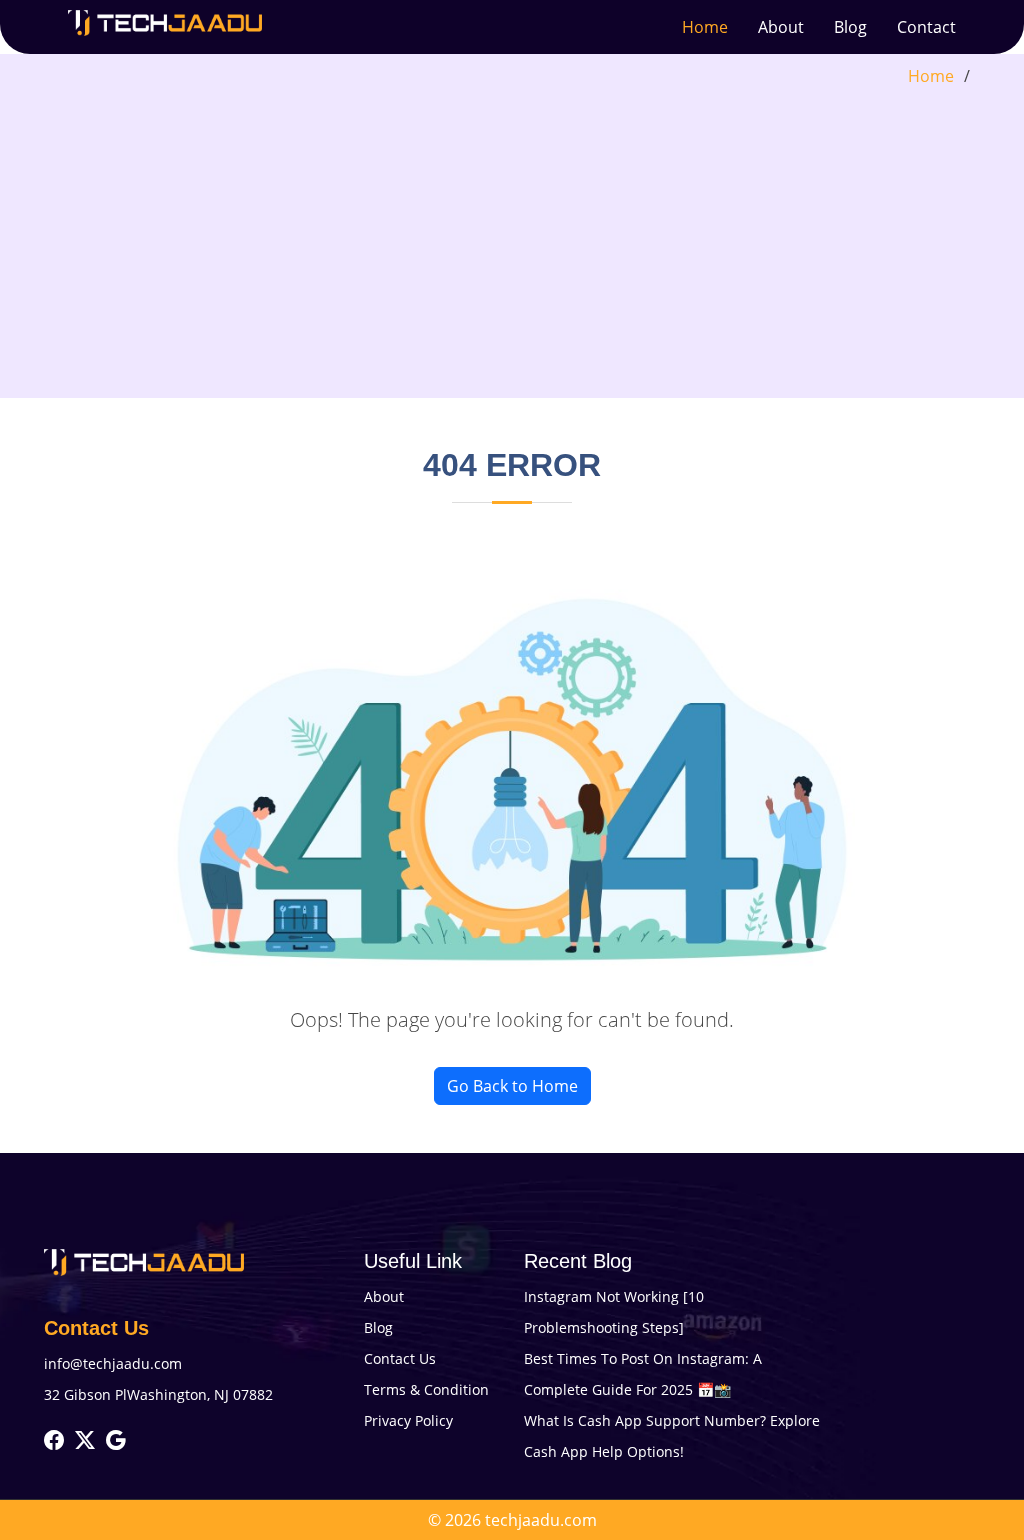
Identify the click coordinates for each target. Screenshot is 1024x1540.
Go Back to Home (512, 1086)
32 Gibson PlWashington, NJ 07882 (158, 1394)
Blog (850, 27)
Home (705, 27)
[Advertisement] (512, 238)
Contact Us (400, 1358)
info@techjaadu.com (113, 1363)
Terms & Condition (426, 1389)
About (781, 27)
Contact (926, 27)
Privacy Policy (408, 1420)
